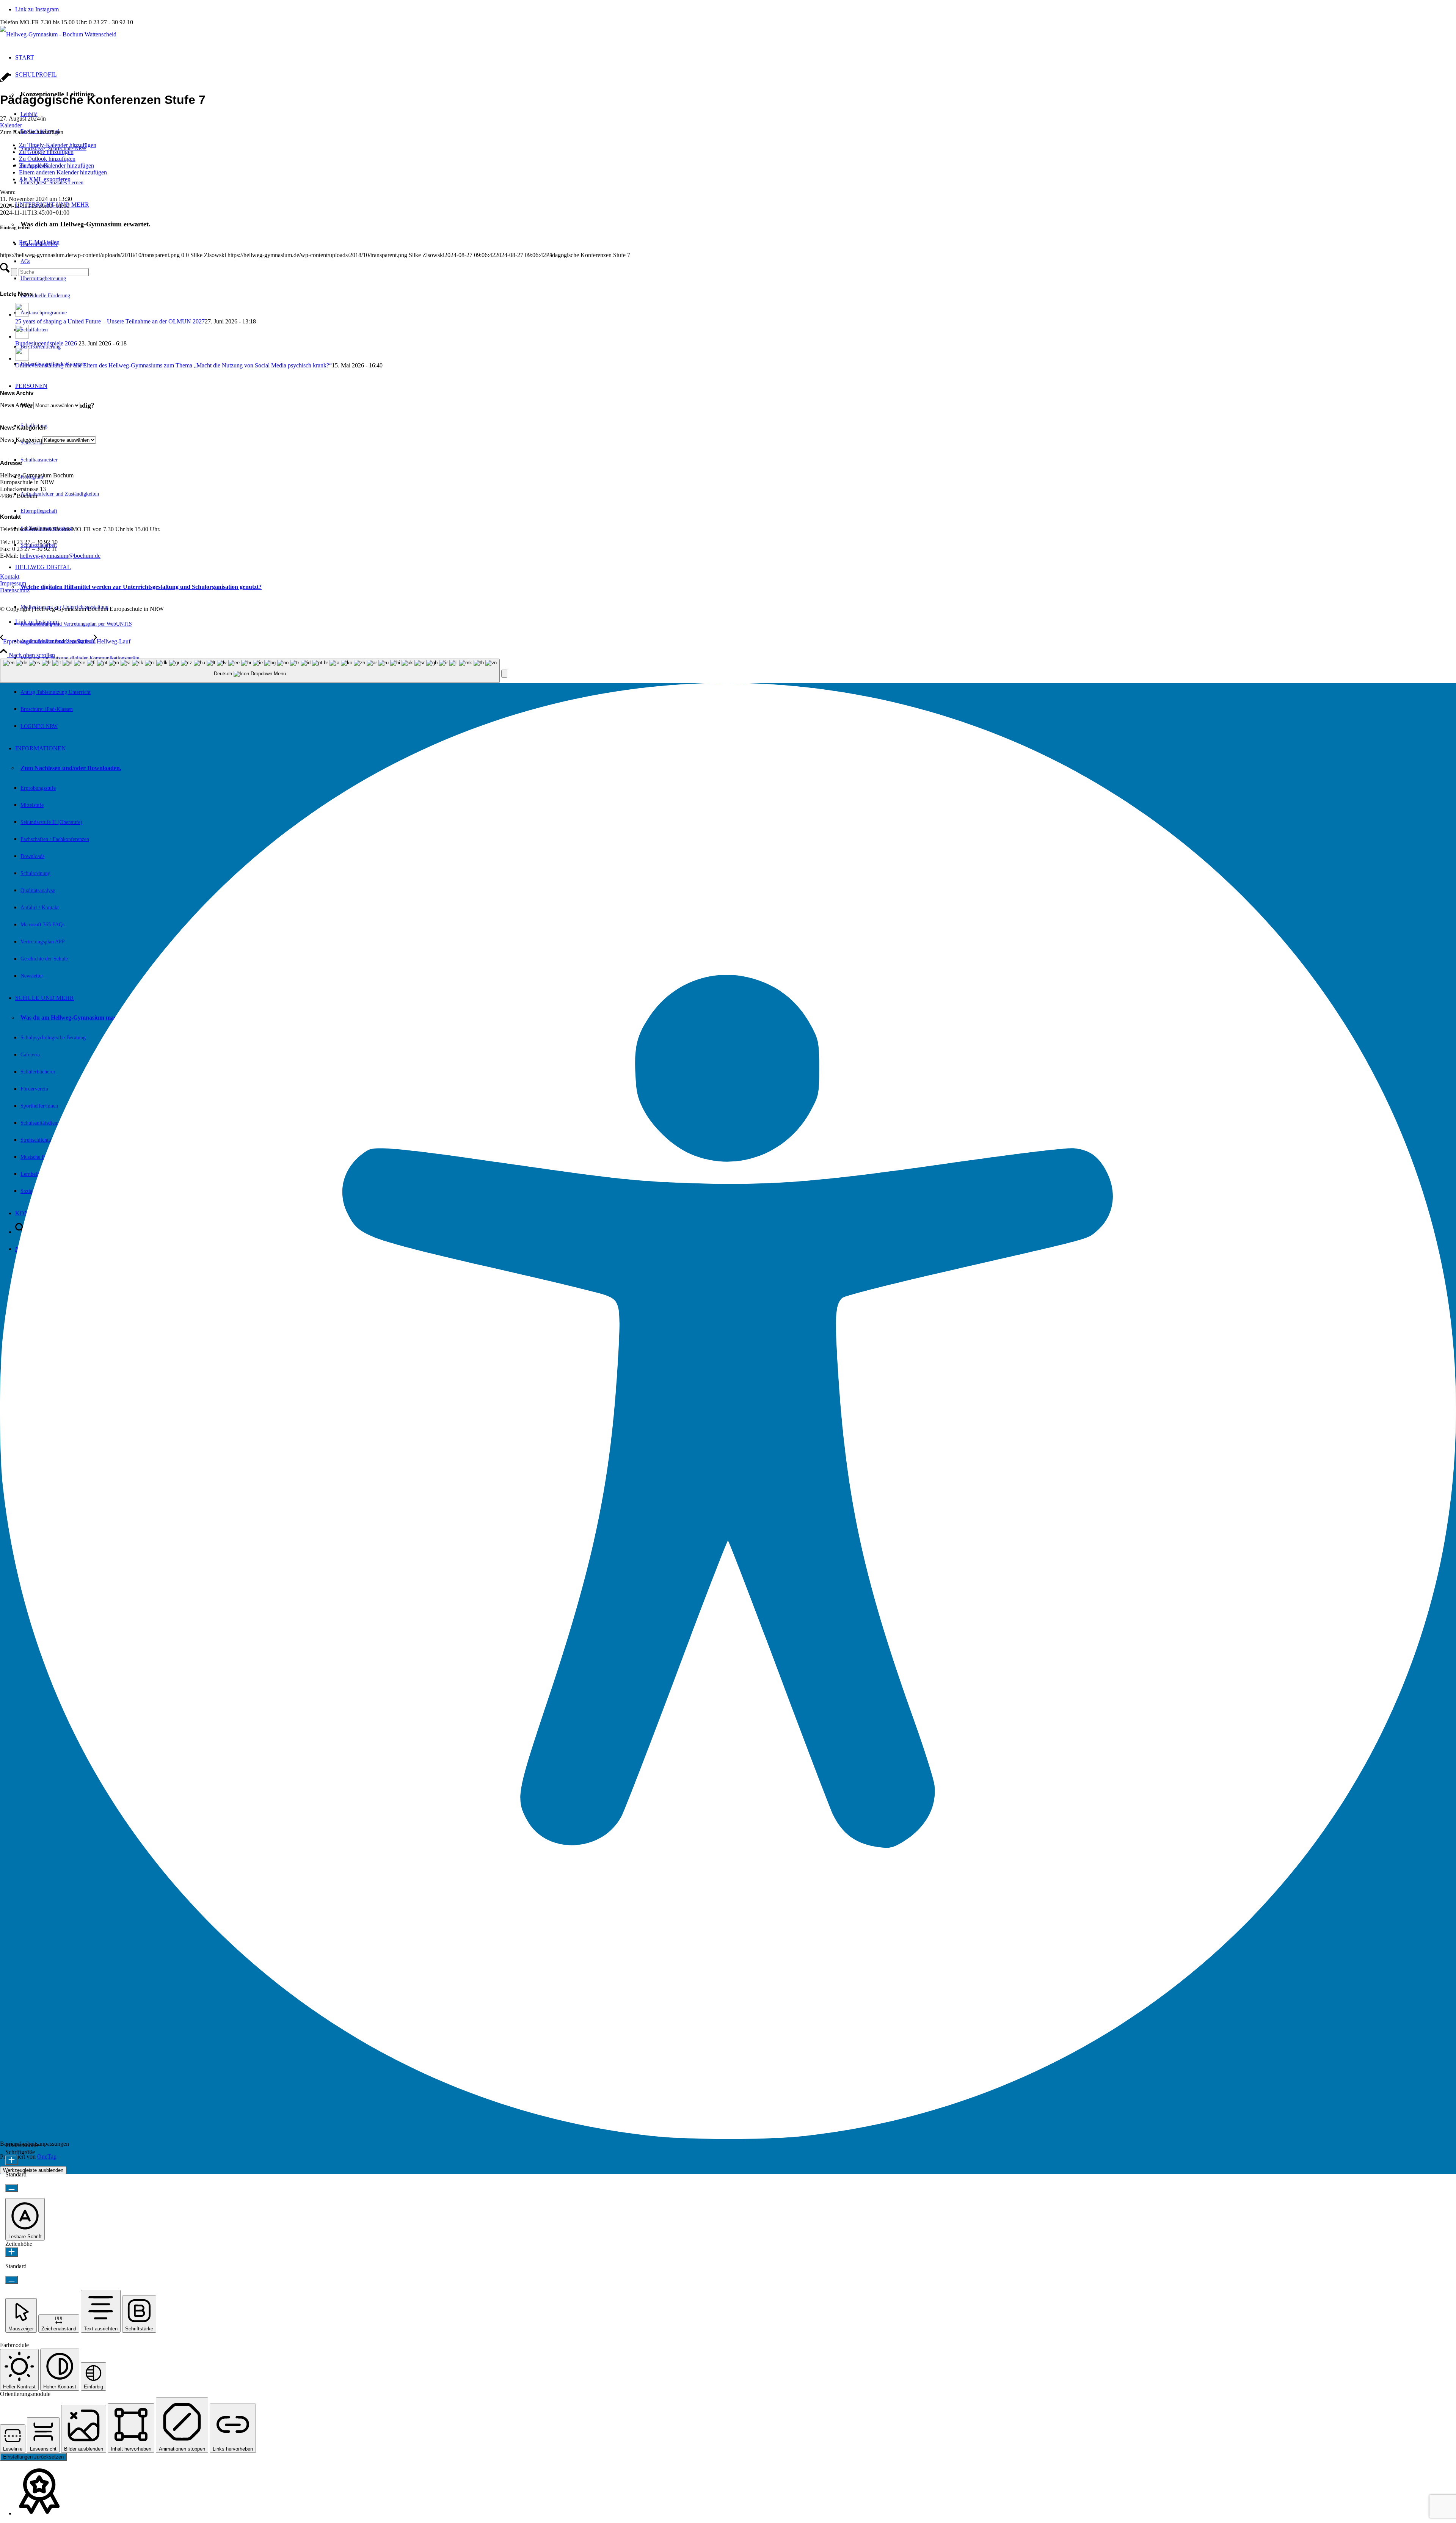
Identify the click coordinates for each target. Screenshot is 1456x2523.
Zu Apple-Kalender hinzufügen (56, 166)
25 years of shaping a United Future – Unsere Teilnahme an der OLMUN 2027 (110, 321)
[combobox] (250, 671)
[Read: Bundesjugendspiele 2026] (22, 337)
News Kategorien (21, 440)
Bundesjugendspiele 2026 (47, 343)
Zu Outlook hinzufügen (47, 159)
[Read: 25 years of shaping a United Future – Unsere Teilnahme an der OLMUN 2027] (22, 315)
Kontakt (10, 577)
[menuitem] (736, 649)
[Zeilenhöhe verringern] (12, 2280)
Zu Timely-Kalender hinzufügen (58, 145)
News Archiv (16, 405)
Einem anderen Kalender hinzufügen (63, 172)
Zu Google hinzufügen (46, 152)
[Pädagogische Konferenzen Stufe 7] (5, 81)
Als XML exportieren (45, 179)
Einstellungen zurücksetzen (33, 2457)
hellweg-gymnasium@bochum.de (60, 556)
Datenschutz (15, 590)
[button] (32, 132)
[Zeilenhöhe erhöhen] (12, 2252)
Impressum (13, 583)
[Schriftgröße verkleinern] (12, 2188)
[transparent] (58, 34)
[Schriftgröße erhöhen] (12, 2160)
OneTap (47, 2157)
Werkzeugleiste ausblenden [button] (33, 2170)
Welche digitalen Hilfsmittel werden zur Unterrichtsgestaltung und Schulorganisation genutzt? (141, 587)
